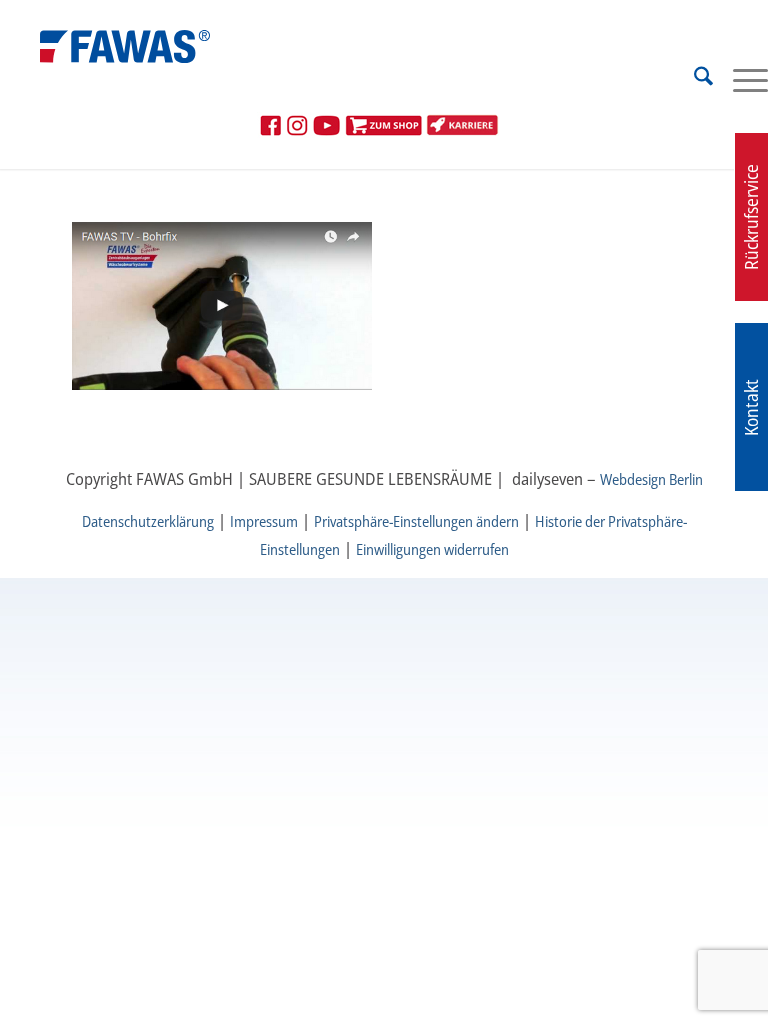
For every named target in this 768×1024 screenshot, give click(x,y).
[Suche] (693, 79)
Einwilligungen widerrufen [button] (432, 549)
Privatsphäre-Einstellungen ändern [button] (416, 521)
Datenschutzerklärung (148, 521)
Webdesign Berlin (651, 479)
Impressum (264, 521)
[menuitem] (693, 79)
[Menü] (740, 79)
